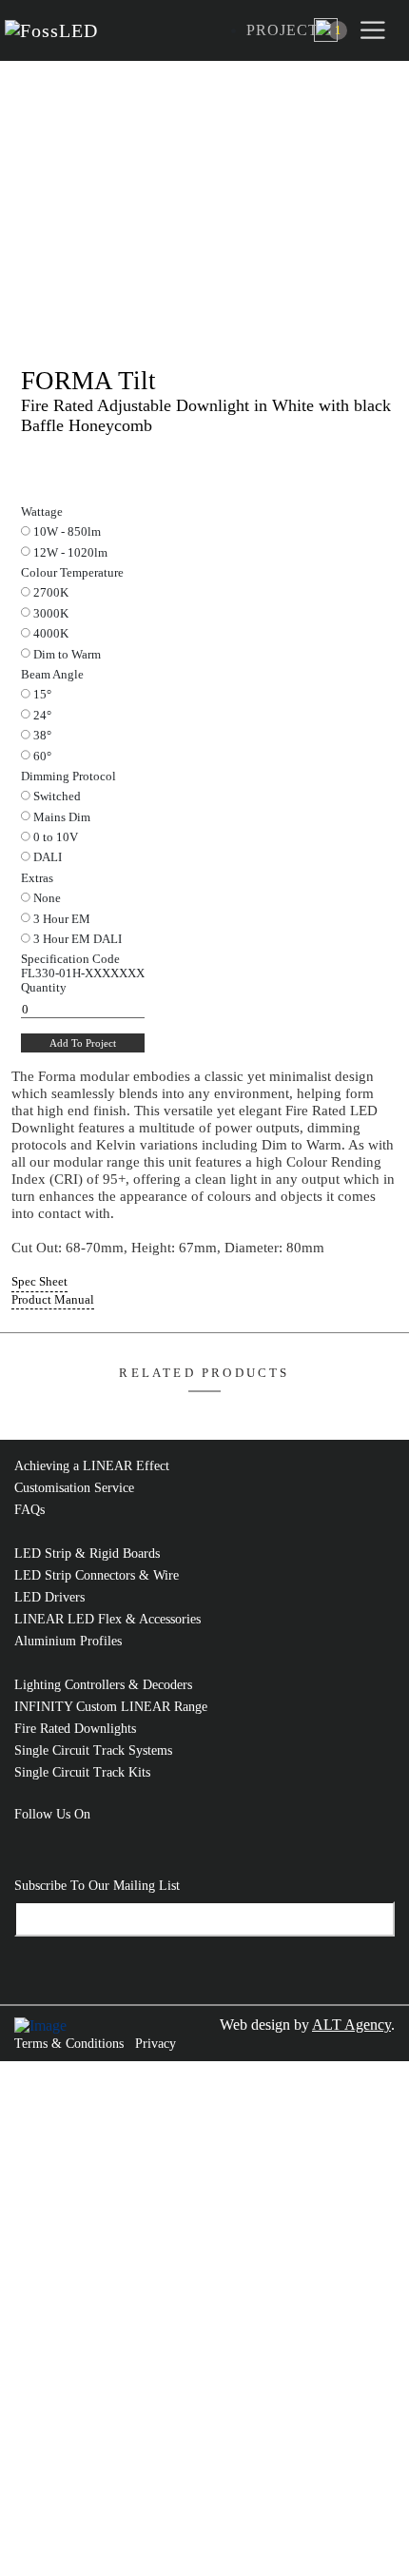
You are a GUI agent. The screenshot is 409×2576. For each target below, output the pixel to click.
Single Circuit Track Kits (82, 1772)
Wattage (42, 512)
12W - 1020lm (70, 553)
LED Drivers (49, 1597)
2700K (51, 593)
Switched (57, 796)
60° (42, 757)
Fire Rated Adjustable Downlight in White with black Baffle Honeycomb (206, 415)
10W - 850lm (67, 532)
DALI (48, 857)
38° (42, 736)
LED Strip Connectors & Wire (97, 1575)
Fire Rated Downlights (75, 1729)
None (47, 898)
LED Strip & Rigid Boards (87, 1553)
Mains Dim (62, 817)
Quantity (44, 988)
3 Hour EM (62, 919)
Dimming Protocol (68, 777)
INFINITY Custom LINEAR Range (111, 1707)
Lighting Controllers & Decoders (103, 1685)
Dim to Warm (67, 655)
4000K (51, 634)
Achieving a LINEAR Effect (92, 1466)
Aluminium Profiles (68, 1641)
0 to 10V (56, 837)
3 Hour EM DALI (78, 939)
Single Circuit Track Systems (93, 1750)
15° (42, 695)
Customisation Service (74, 1488)
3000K (51, 614)
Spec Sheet (39, 1282)
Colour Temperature (72, 573)
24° (42, 716)
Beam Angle (52, 675)
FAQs (29, 1510)
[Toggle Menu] (376, 30)
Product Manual (53, 1300)
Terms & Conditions (69, 2044)
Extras (37, 878)
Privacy (156, 2044)
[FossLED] (56, 31)
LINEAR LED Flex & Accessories (107, 1619)
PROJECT (282, 30)
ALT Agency (351, 2025)
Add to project (83, 1043)
